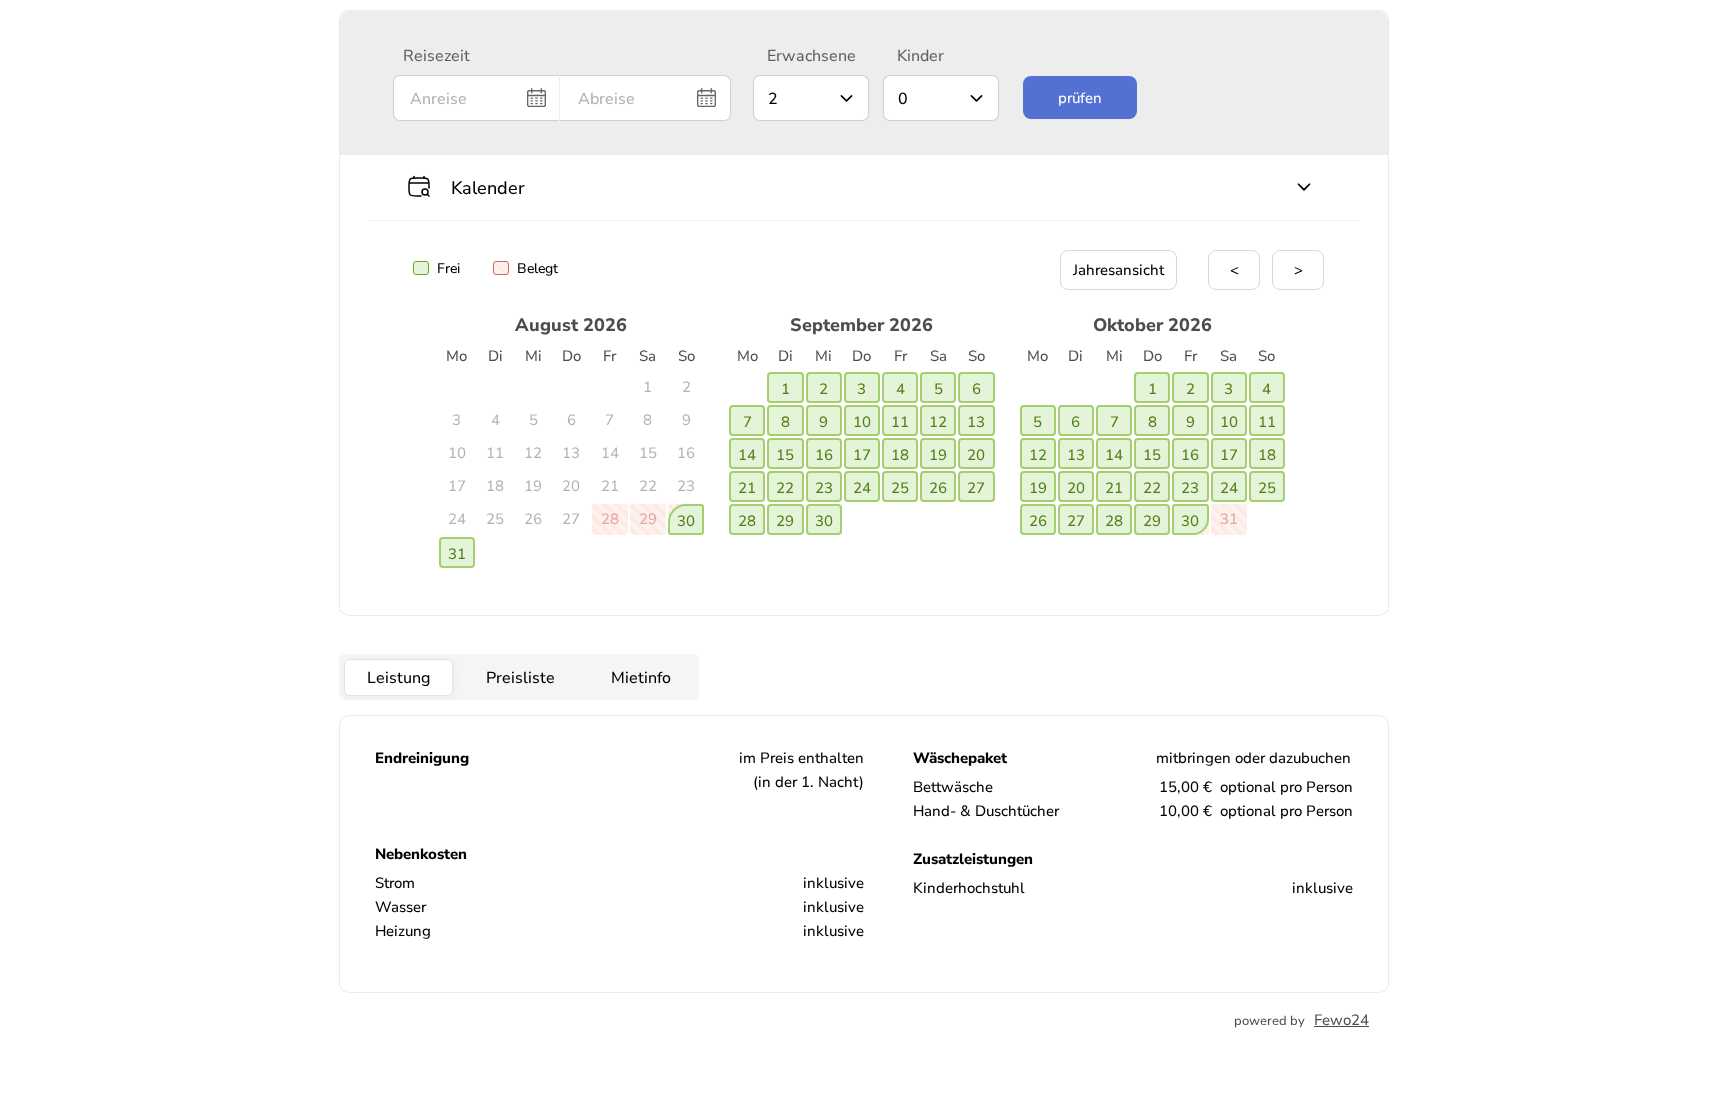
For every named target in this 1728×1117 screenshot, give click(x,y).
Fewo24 (1341, 1020)
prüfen (1080, 98)
